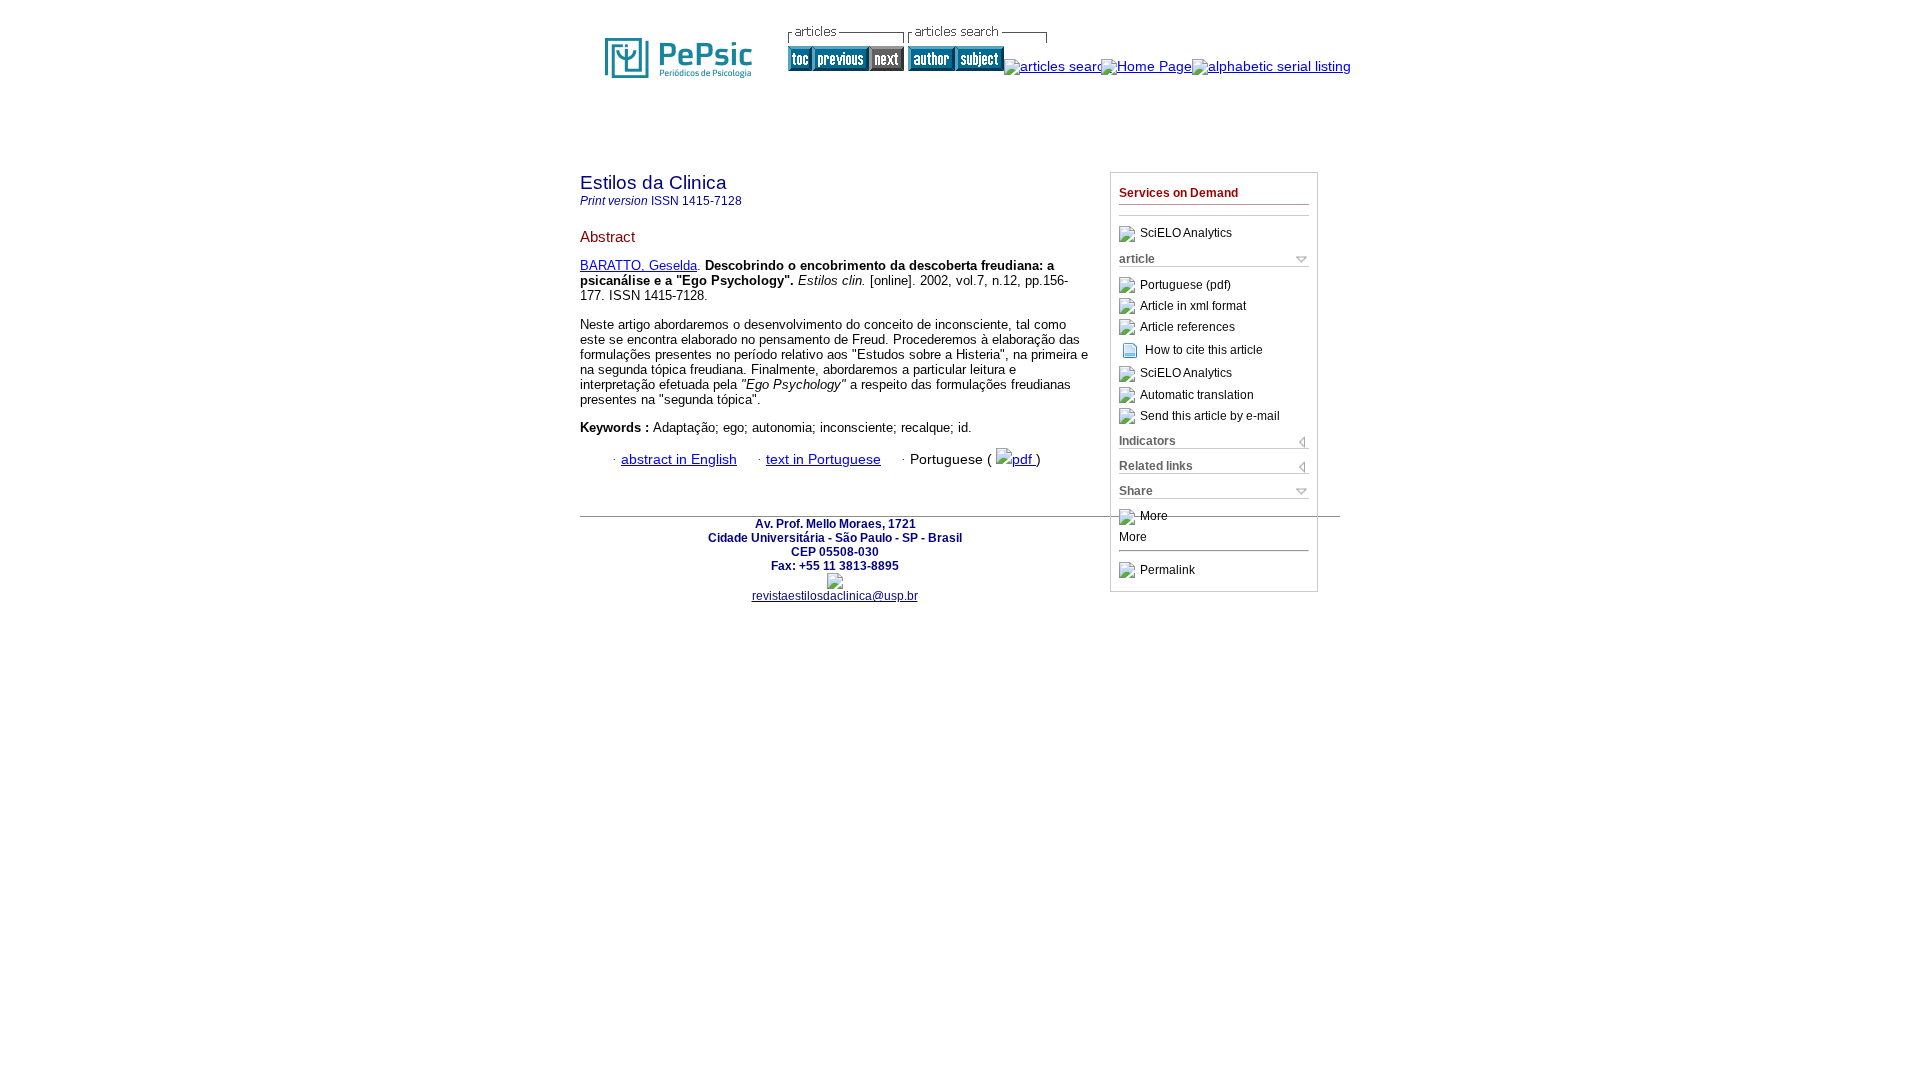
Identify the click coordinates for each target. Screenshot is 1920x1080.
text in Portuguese (823, 459)
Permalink (1167, 570)
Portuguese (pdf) (1185, 285)
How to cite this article (1204, 350)
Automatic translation (1197, 395)
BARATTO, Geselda (638, 265)
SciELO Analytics (1186, 234)
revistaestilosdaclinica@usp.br (835, 596)
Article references (1187, 327)
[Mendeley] (1129, 517)
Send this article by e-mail (1210, 416)
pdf (1024, 459)
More (1154, 517)
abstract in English (679, 459)
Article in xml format (1193, 306)
